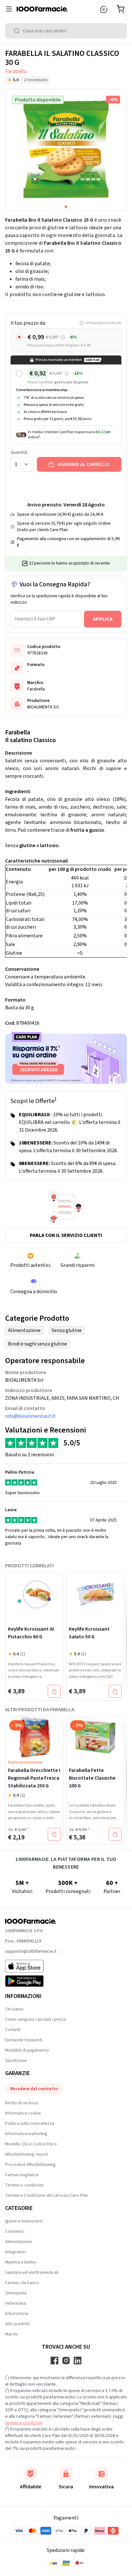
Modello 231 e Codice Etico (31, 2144)
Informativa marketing (26, 2134)
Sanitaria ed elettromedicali (32, 2273)
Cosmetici (15, 2231)
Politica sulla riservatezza (30, 2124)
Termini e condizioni (24, 2185)
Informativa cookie (23, 2113)
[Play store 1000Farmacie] (31, 1981)
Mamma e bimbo (21, 2262)
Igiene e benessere (24, 2221)
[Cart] (122, 9)
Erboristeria (16, 2314)
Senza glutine (67, 1330)
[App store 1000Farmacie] (31, 1966)
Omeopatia (16, 2293)
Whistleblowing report (26, 2154)
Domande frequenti (24, 2040)
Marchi (11, 2334)
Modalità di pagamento (27, 2050)
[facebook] (54, 2361)
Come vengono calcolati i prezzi (36, 2020)
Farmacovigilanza (22, 2175)
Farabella (16, 71)
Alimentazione (24, 1330)
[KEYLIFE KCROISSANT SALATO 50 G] (95, 1594)
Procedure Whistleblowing (30, 2165)
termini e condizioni (24, 2423)
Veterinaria (16, 2303)
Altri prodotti (17, 2324)
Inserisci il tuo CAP (35, 619)
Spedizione (16, 2061)
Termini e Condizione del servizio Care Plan (46, 2195)
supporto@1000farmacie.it (31, 1951)
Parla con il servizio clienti (66, 1235)
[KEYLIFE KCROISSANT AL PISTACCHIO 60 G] (34, 1594)
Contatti (13, 2030)
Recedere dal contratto (34, 2089)
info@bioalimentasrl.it (30, 1416)
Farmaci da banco (22, 2283)
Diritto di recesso (22, 2103)
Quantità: (19, 452)
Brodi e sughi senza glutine (37, 1344)
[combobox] (66, 31)
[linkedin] (78, 2361)
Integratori (15, 2252)
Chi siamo (14, 2009)
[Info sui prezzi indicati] (63, 337)
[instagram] (66, 2361)
